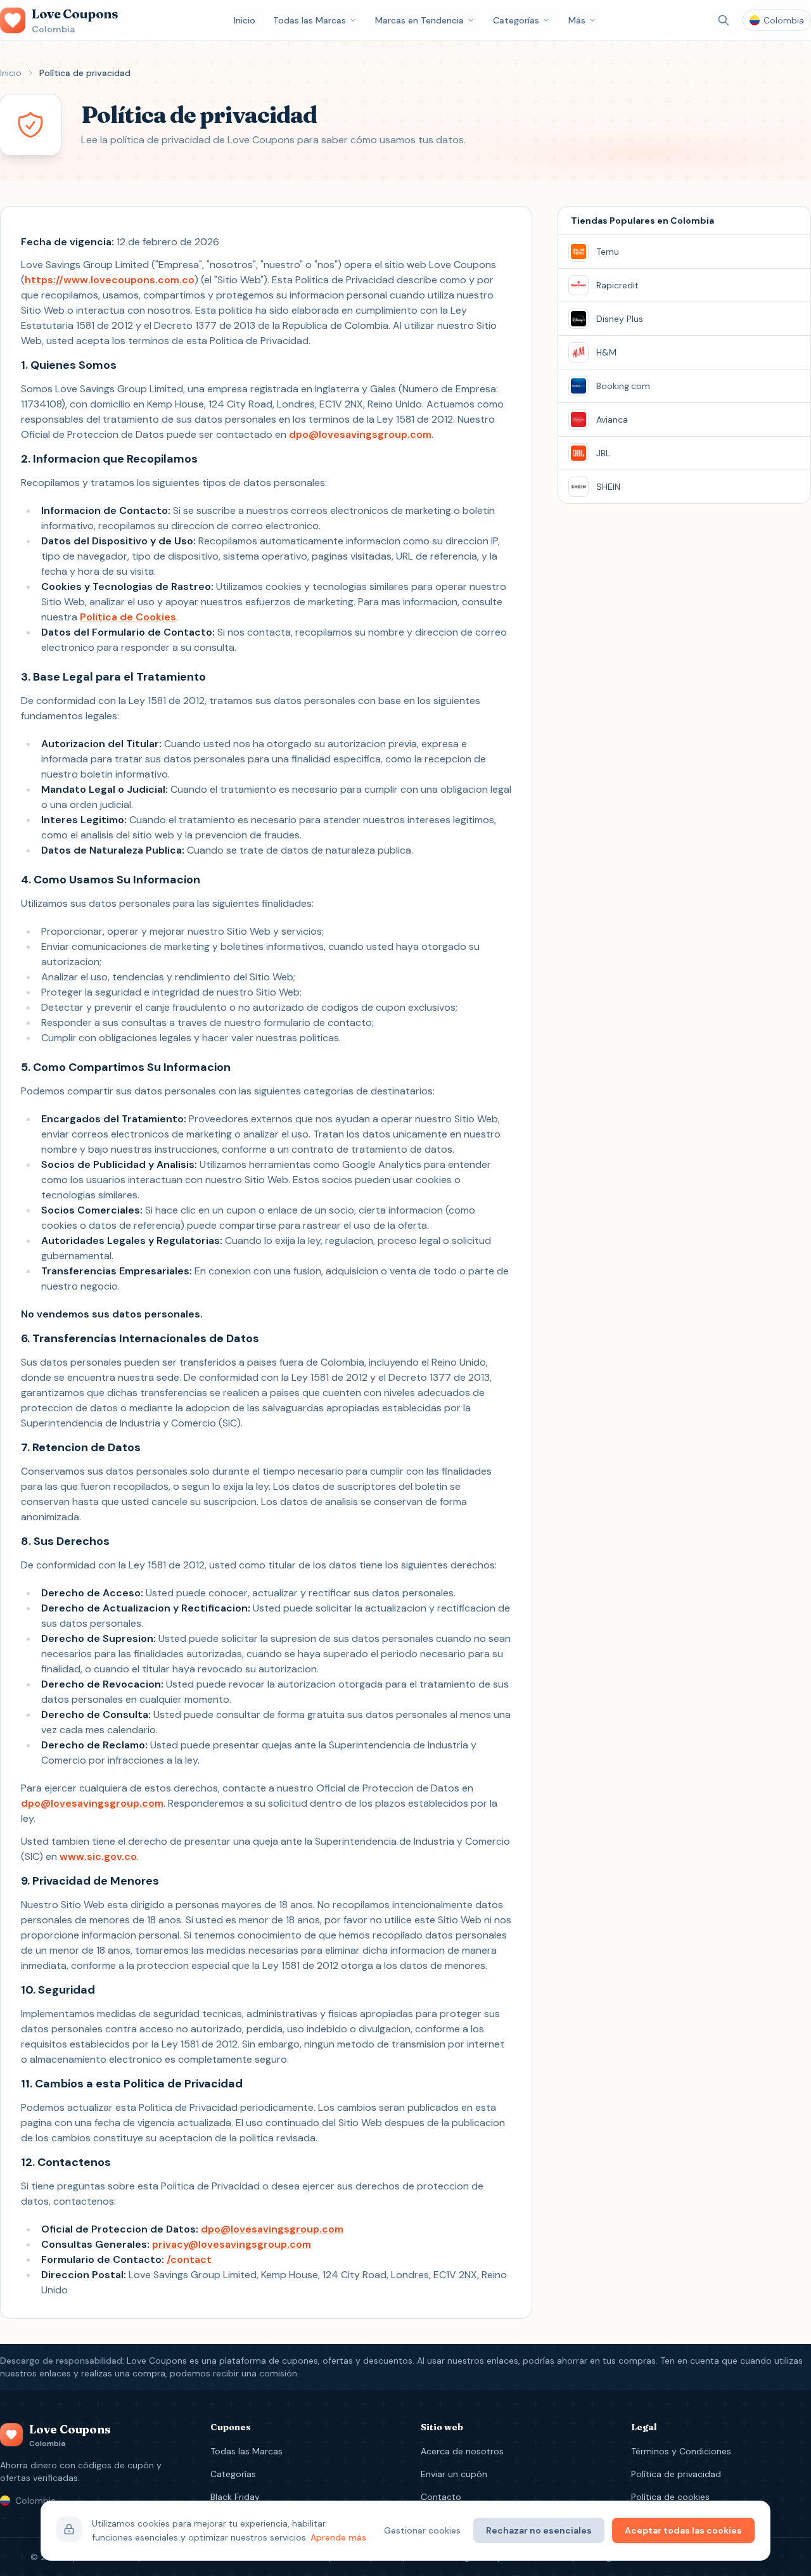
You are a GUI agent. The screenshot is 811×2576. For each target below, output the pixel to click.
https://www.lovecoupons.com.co (110, 280)
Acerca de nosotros (462, 2451)
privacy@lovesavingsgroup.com (232, 2244)
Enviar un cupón (454, 2474)
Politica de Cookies (128, 617)
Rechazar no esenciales (539, 2530)
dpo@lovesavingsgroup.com (360, 434)
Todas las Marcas (310, 20)
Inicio (245, 20)
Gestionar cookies (422, 2530)
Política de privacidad (676, 2474)
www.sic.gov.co (98, 1856)
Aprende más (338, 2537)
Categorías (516, 20)
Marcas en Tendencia (419, 20)
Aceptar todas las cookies (683, 2530)
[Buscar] (724, 20)
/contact (189, 2259)
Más (577, 20)
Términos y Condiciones (681, 2451)
